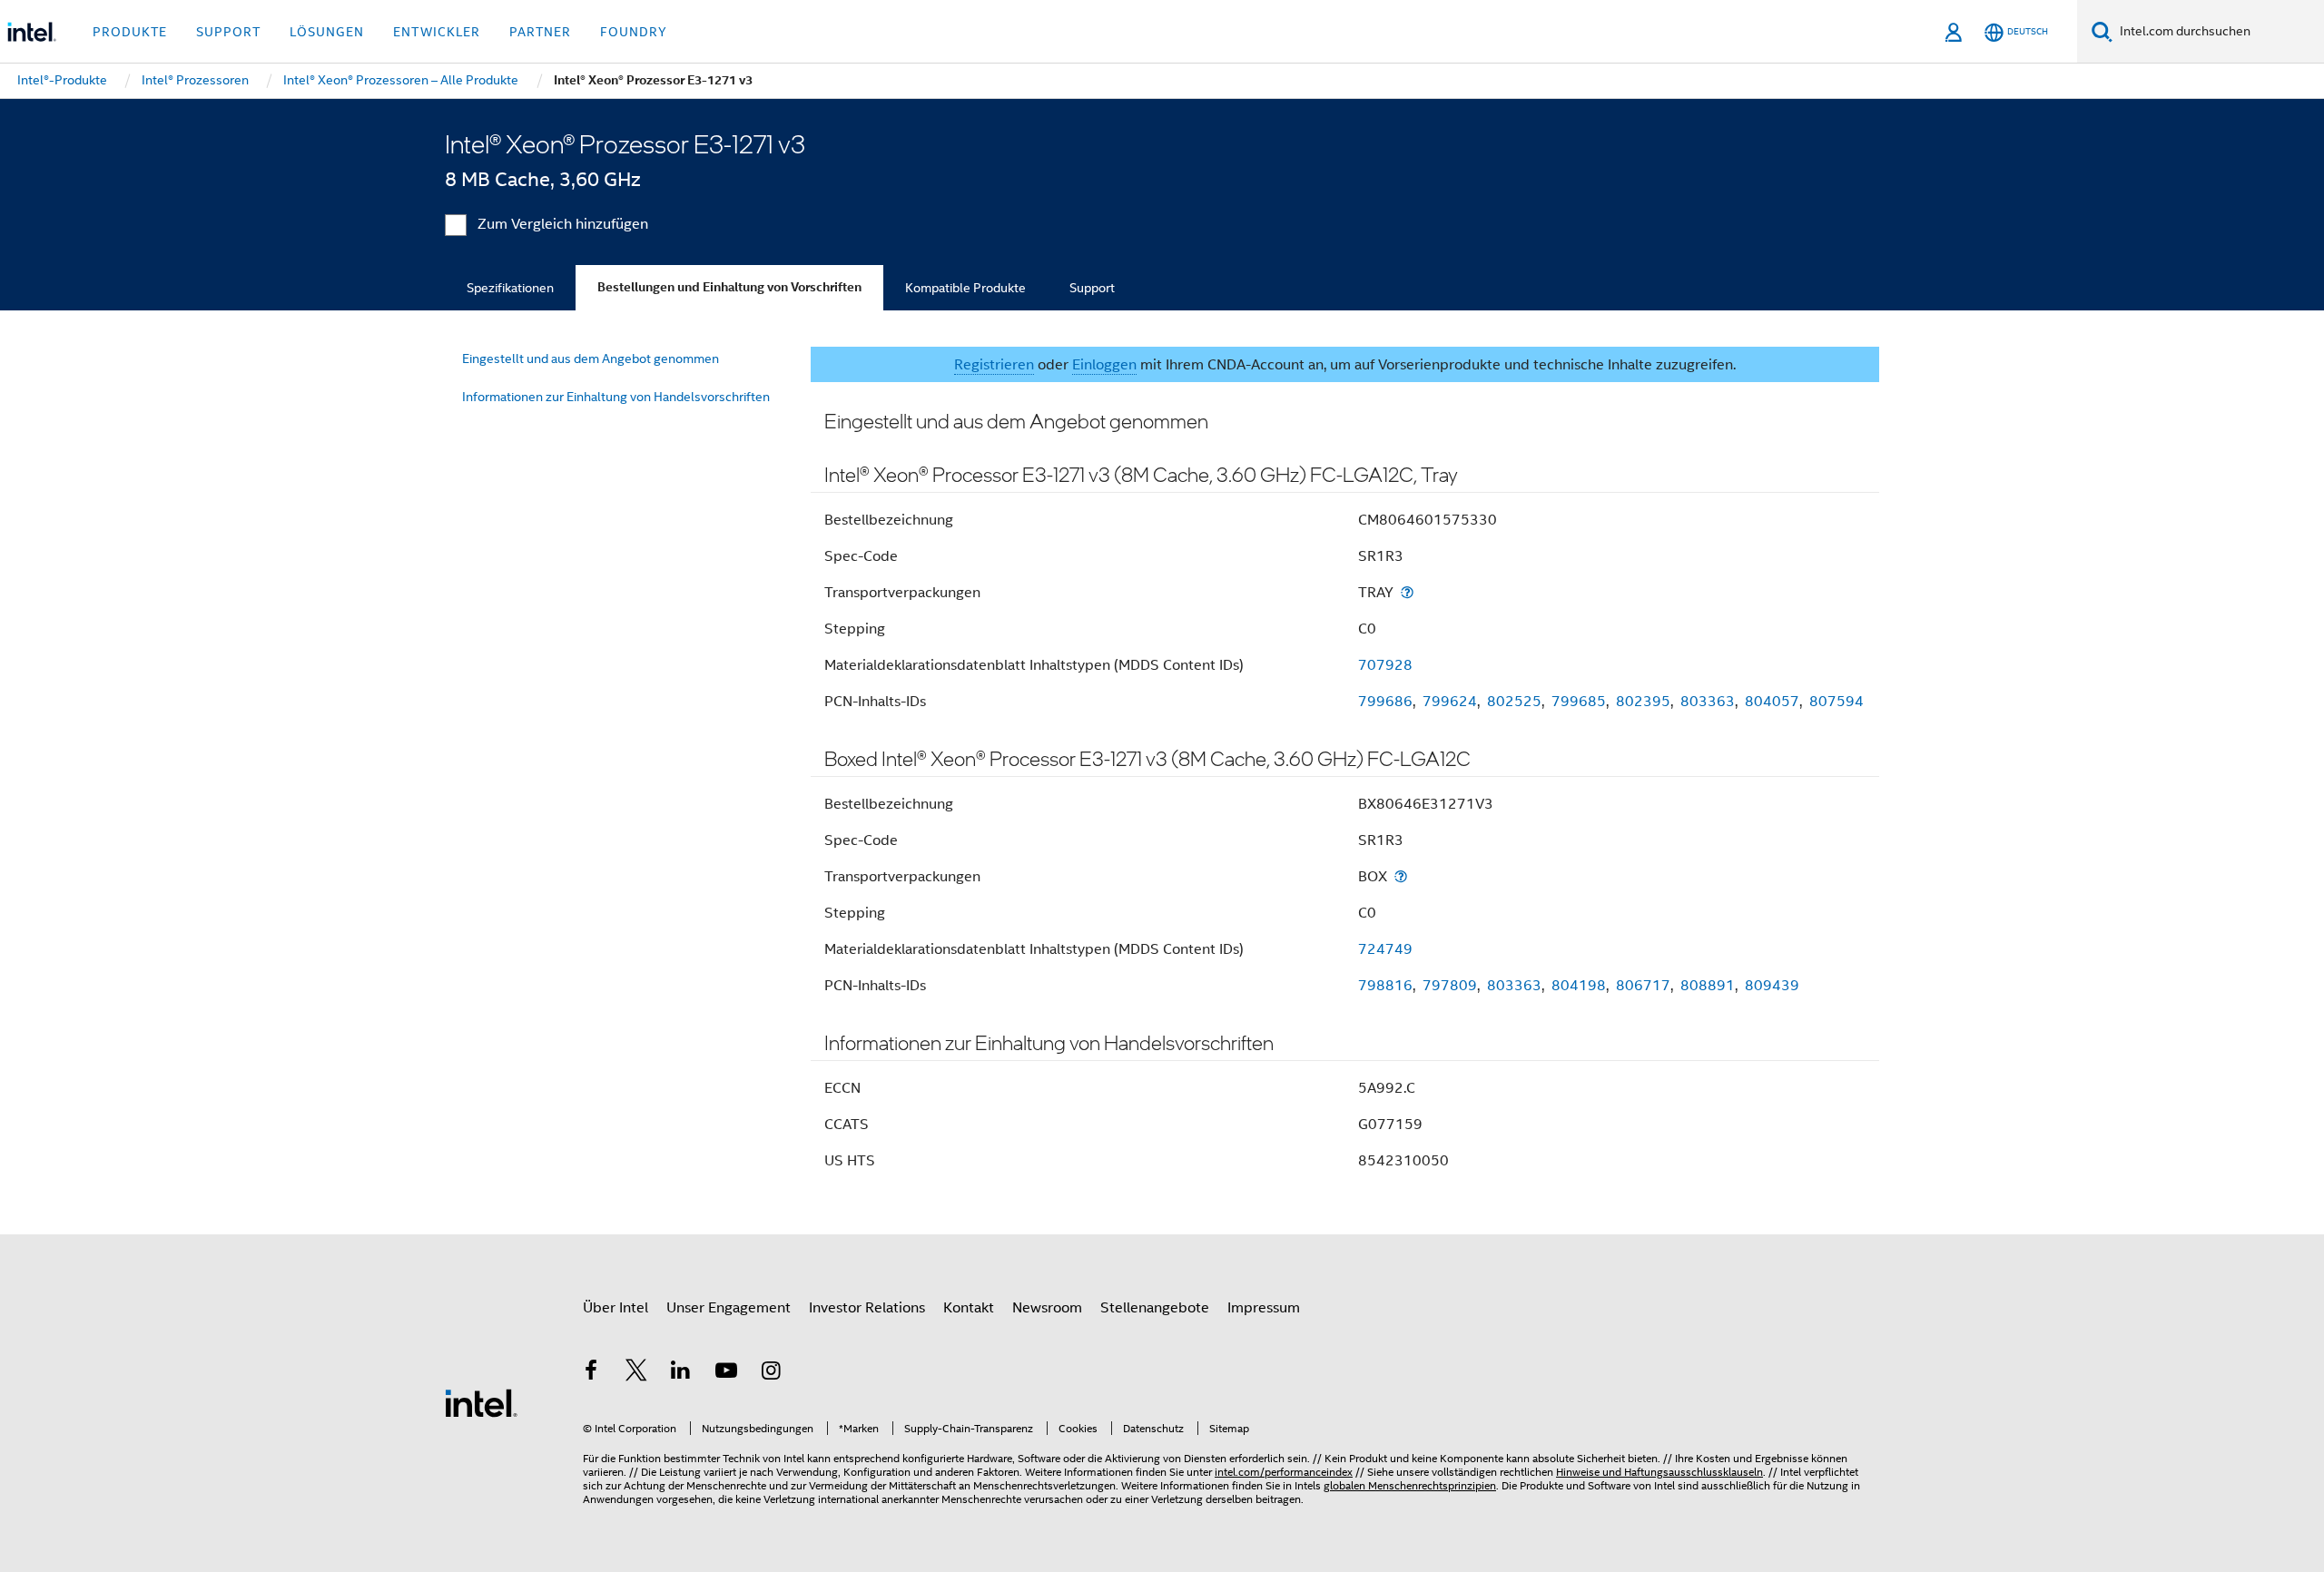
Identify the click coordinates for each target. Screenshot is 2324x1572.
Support (1092, 288)
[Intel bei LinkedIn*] (681, 1373)
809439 (1772, 986)
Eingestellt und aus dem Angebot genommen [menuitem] (591, 359)
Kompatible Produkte (965, 288)
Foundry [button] (634, 32)
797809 (1450, 986)
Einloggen (1104, 365)
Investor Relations (867, 1308)
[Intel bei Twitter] (636, 1373)
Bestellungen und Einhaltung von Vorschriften (729, 287)
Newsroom (1047, 1308)
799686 (1385, 702)
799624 (1450, 702)
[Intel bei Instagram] (771, 1373)
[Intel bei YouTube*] (726, 1373)
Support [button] (228, 32)
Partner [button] (540, 32)
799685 (1579, 702)
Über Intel (615, 1308)
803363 (1708, 702)
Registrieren (994, 365)
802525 (1514, 702)
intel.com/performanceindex (1284, 1472)
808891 (1708, 986)
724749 (1385, 949)
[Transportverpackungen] (1407, 592)
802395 (1643, 702)
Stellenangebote (1155, 1308)
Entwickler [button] (437, 32)
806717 (1643, 986)
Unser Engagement (729, 1308)
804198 (1579, 986)
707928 (1385, 665)
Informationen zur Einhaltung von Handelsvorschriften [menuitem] (616, 397)
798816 (1385, 986)
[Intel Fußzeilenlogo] (481, 1402)
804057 (1772, 702)
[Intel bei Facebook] (591, 1373)
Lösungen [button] (327, 32)
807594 (1837, 702)
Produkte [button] (130, 32)
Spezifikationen (510, 288)
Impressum (1264, 1308)
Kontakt (969, 1308)
